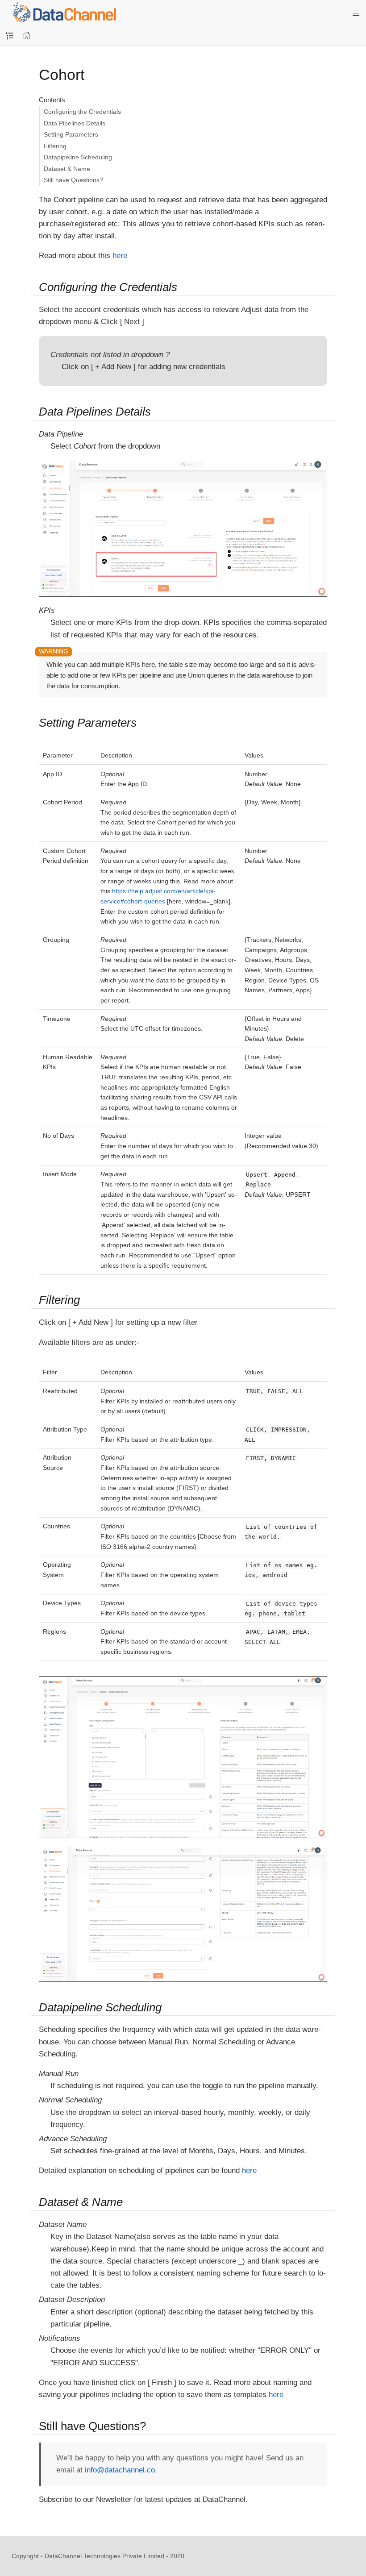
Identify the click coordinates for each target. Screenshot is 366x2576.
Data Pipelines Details (75, 123)
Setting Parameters (71, 134)
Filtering (55, 146)
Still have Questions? (73, 180)
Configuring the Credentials (82, 112)
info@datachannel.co (120, 2470)
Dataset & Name (67, 169)
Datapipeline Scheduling (78, 157)
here (120, 256)
